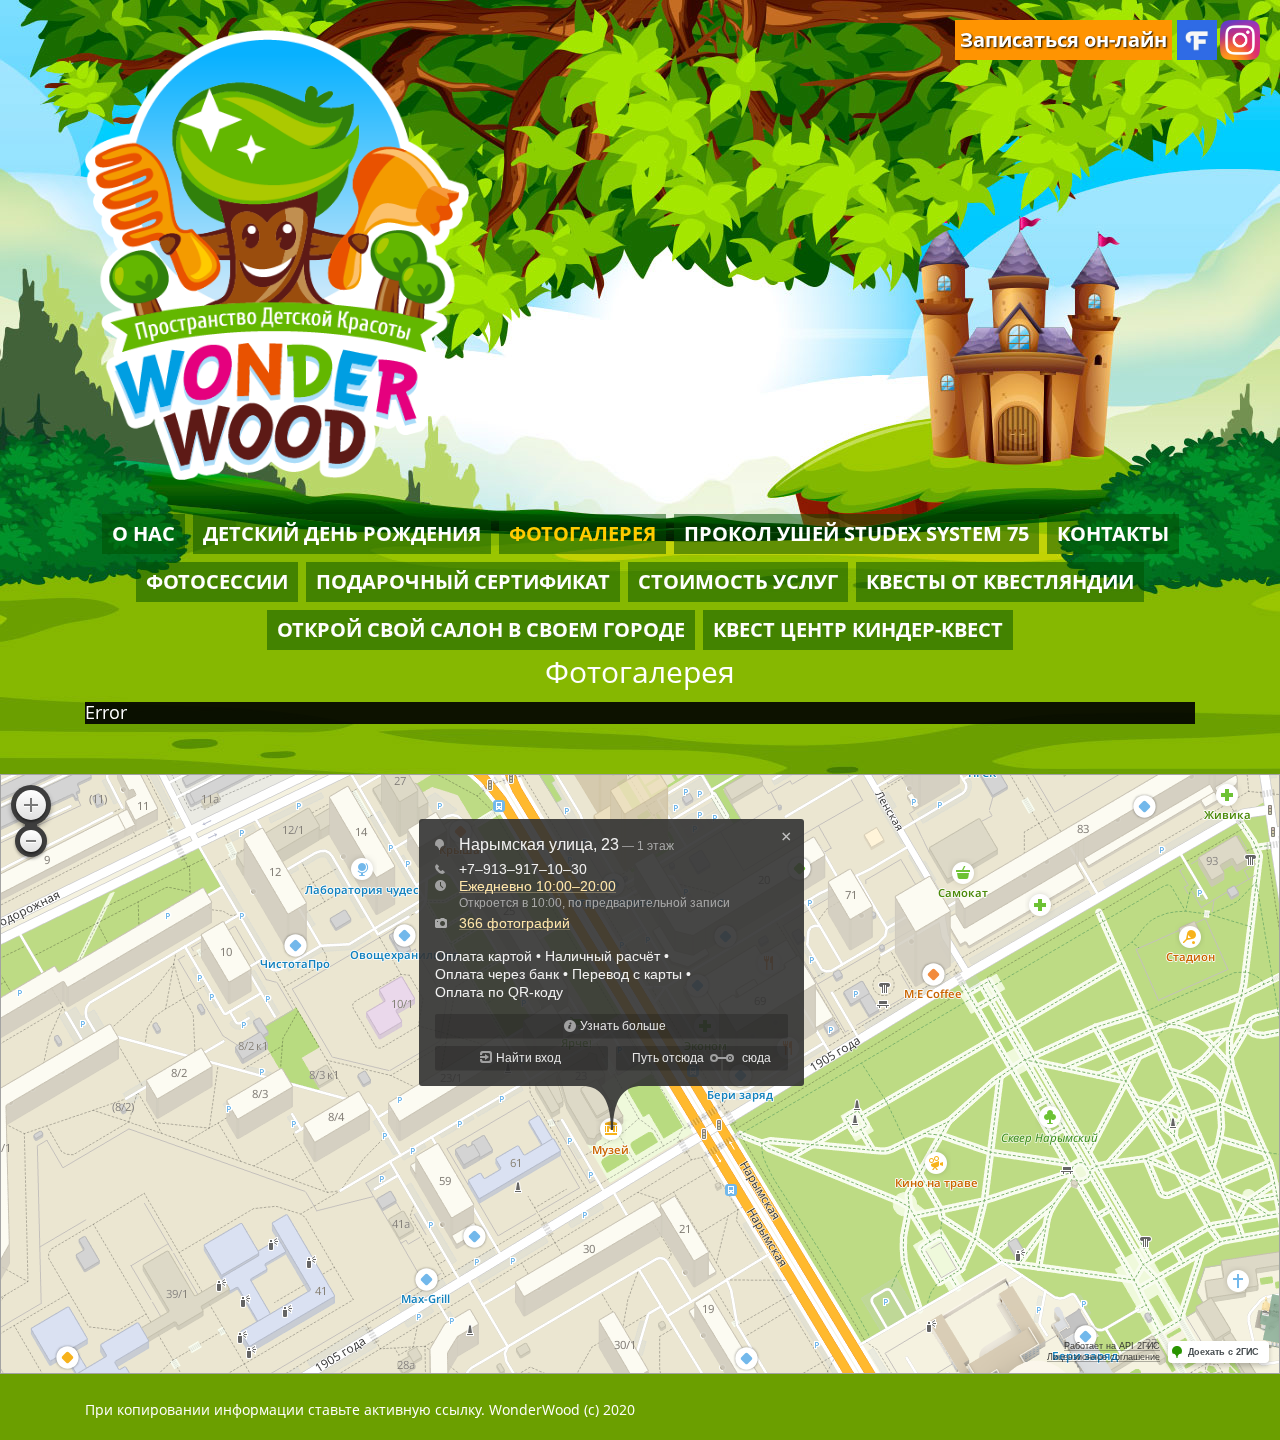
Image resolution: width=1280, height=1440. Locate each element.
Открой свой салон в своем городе (481, 629)
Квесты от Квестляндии (1000, 581)
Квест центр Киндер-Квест (858, 629)
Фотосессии (217, 581)
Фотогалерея (582, 533)
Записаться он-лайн (1063, 39)
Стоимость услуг (738, 581)
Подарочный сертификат (463, 581)
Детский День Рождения (342, 533)
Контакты (1113, 533)
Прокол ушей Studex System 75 (856, 533)
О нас (143, 533)
